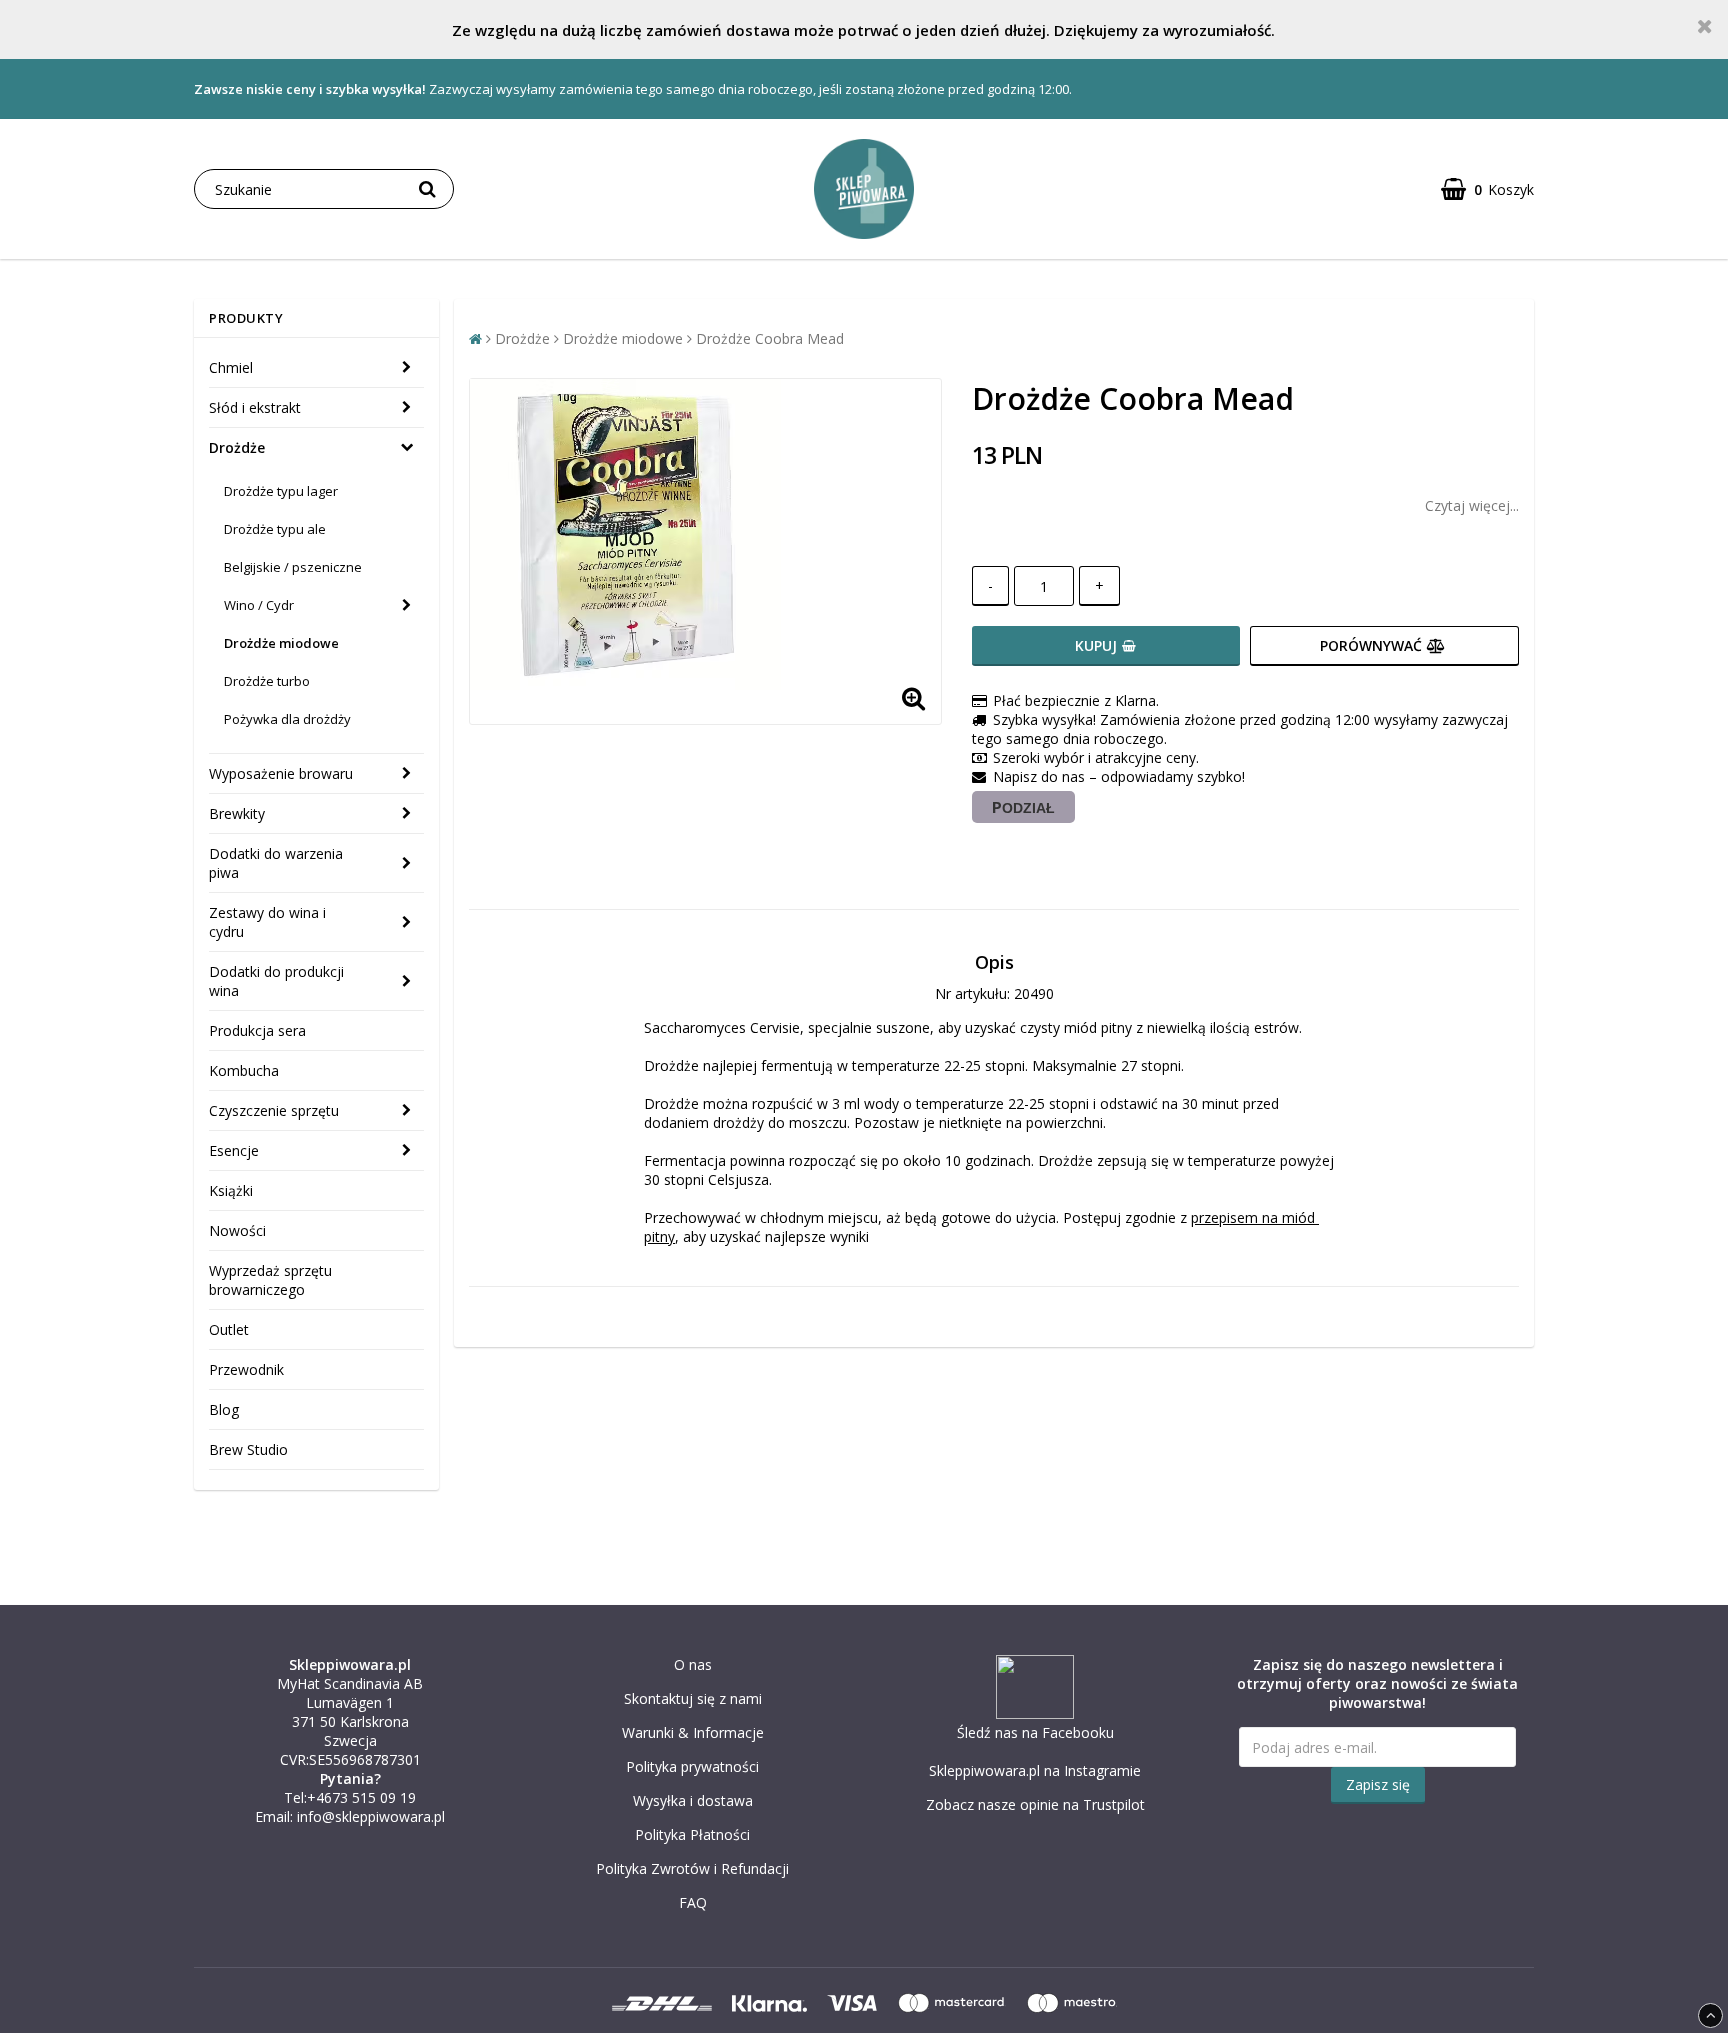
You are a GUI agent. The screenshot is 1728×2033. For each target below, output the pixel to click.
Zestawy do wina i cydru (267, 922)
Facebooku (1078, 1732)
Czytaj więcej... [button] (1472, 505)
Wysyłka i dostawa (693, 1800)
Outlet (229, 1329)
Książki (231, 1190)
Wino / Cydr (259, 605)
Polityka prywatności (692, 1766)
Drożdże (237, 447)
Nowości (237, 1230)
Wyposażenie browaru (281, 773)
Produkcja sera (257, 1030)
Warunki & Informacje (693, 1732)
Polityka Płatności (692, 1834)
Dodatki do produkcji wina (276, 981)
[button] (1487, 189)
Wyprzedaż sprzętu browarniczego (270, 1280)
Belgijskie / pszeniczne (293, 567)
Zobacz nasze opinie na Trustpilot (1035, 1804)
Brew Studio (248, 1449)
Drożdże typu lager (281, 491)
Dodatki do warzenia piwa (276, 863)
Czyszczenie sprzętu (274, 1110)
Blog (224, 1409)
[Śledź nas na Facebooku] (1035, 1713)
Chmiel (231, 367)
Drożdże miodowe (281, 643)
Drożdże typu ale (275, 529)
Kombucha (244, 1070)
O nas (693, 1664)
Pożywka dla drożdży (287, 719)
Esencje (234, 1150)
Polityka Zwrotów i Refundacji (692, 1868)
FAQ (693, 1902)
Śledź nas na (999, 1732)
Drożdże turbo (267, 681)
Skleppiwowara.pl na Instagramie (1035, 1770)
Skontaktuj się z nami (693, 1698)
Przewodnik (246, 1369)
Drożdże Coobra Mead (770, 338)
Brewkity (237, 813)
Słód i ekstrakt (255, 407)
